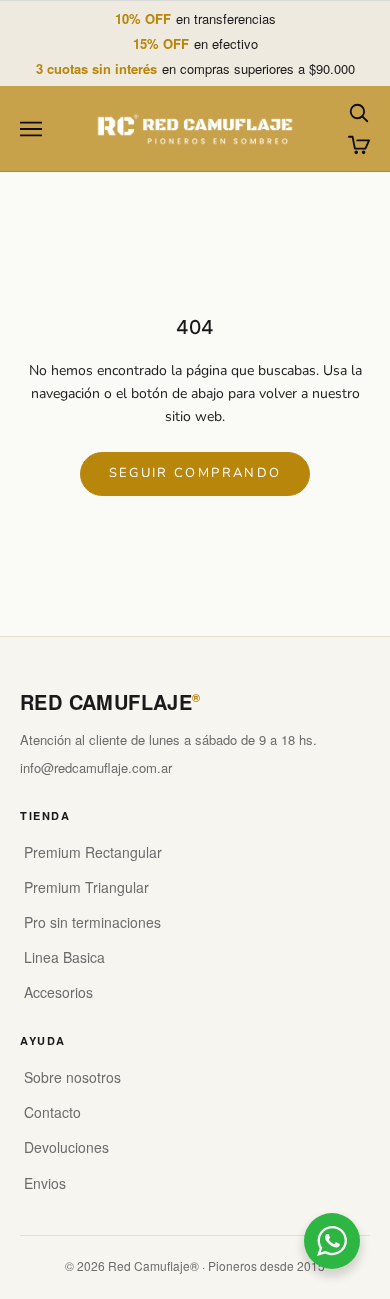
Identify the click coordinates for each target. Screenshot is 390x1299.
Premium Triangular (86, 887)
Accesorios (58, 992)
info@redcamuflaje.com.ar (96, 767)
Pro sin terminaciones (92, 922)
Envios (45, 1183)
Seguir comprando (195, 473)
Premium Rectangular (93, 852)
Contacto (52, 1112)
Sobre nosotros (72, 1077)
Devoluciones (66, 1147)
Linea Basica (64, 957)
